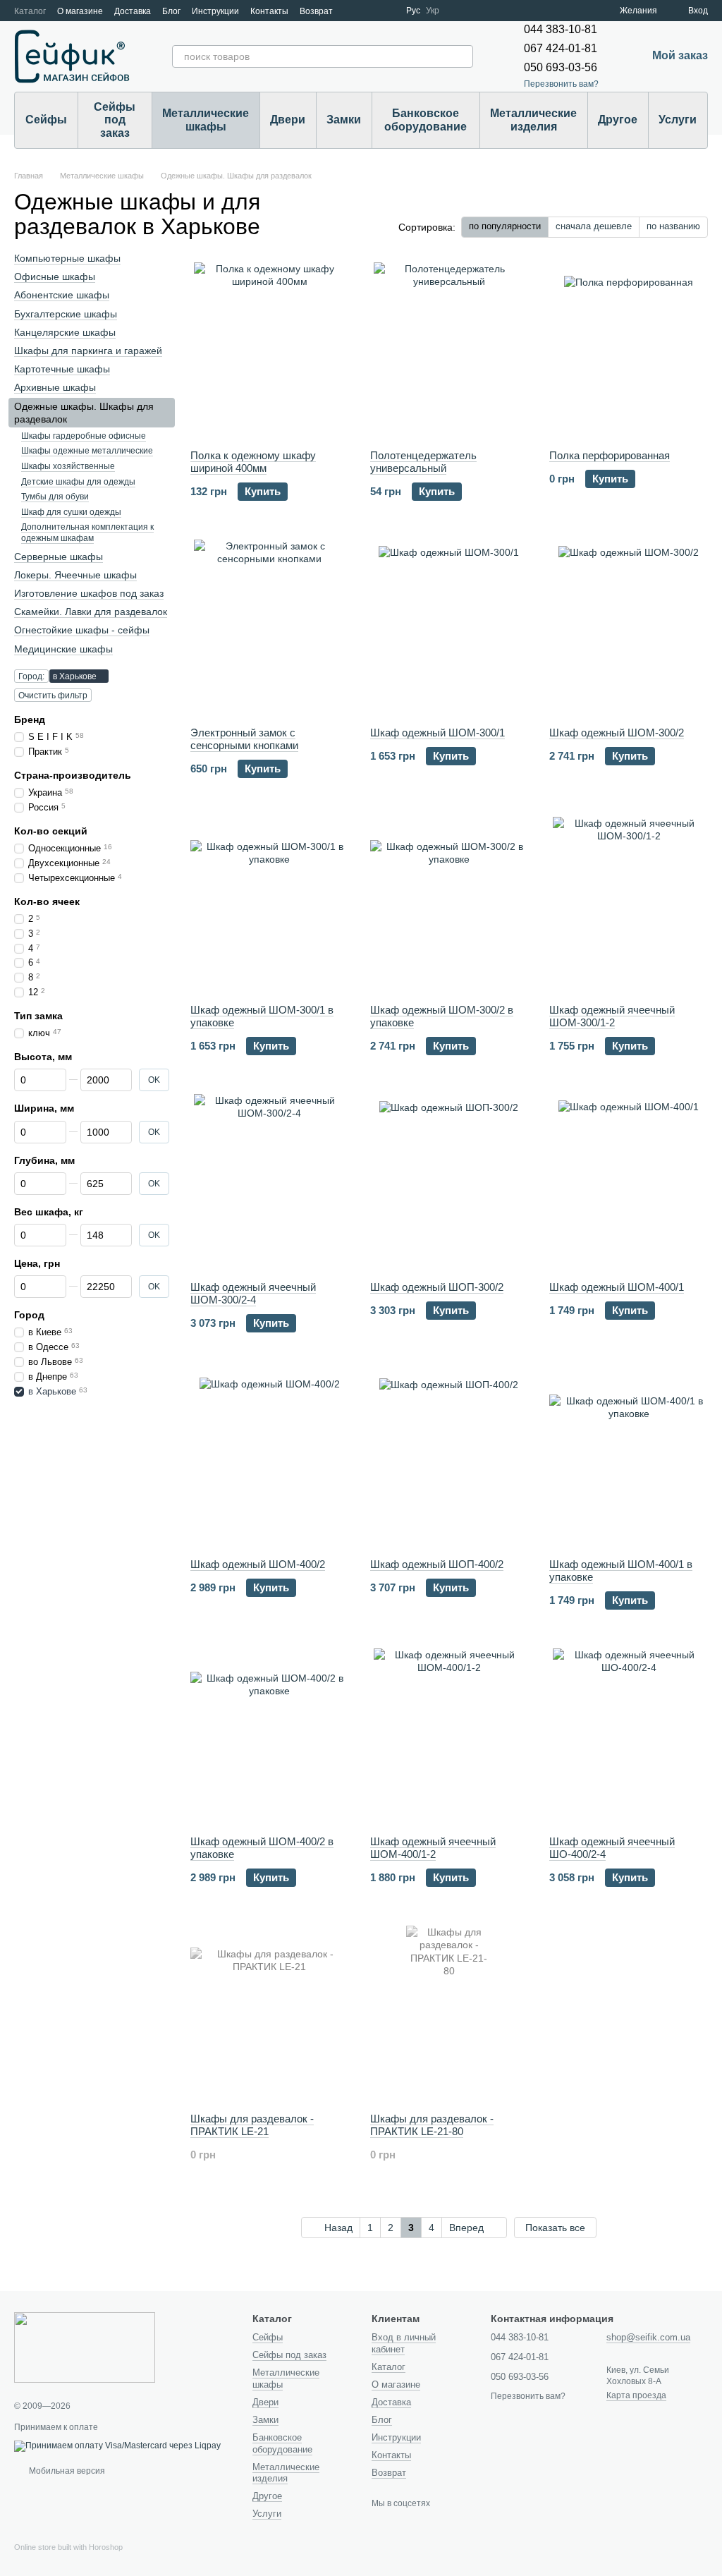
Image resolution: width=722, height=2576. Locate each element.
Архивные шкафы (55, 387)
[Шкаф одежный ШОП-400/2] (449, 1459)
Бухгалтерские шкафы (66, 314)
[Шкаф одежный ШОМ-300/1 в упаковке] (270, 905)
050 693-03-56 (561, 67)
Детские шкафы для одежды (78, 482)
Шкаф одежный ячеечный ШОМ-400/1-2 (433, 1848)
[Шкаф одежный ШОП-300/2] (449, 1182)
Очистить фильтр (53, 695)
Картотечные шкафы (62, 369)
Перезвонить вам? (561, 84)
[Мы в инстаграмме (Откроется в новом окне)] (386, 11)
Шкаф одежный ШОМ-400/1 (617, 1287)
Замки (344, 120)
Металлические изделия (533, 120)
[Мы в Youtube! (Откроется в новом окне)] (369, 11)
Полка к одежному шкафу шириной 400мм (253, 462)
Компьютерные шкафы (67, 258)
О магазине (80, 11)
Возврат (316, 11)
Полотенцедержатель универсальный (423, 462)
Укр (433, 11)
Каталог (30, 11)
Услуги (678, 120)
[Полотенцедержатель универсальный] (449, 351)
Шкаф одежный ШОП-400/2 (437, 1564)
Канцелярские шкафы (65, 332)
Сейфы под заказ (115, 120)
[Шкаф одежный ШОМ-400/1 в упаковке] (629, 1459)
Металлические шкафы (206, 120)
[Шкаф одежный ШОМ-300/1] (449, 628)
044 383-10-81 (561, 29)
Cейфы (46, 120)
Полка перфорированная (610, 455)
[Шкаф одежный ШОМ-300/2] (629, 628)
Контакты (269, 11)
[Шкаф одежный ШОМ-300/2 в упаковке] (449, 905)
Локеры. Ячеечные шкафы (75, 575)
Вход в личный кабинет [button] (404, 2343)
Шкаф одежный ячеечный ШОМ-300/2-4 (253, 1293)
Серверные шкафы (59, 557)
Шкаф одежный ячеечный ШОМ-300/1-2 (612, 1016)
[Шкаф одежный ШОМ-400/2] (270, 1459)
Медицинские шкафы (63, 649)
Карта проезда (636, 2395)
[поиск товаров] (462, 56)
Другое (618, 120)
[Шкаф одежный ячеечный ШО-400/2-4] (629, 1737)
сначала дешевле (594, 226)
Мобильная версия (66, 2471)
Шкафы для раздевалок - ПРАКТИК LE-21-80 (432, 2125)
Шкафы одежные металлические (87, 451)
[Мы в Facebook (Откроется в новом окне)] (353, 11)
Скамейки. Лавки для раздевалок (91, 612)
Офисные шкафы (55, 277)
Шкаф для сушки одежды (71, 512)
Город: (31, 676)
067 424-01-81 (561, 48)
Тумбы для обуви (55, 497)
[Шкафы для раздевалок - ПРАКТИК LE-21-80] (449, 2014)
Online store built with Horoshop (68, 2547)
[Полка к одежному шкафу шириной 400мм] (270, 351)
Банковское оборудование (426, 120)
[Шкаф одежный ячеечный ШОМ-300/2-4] (270, 1182)
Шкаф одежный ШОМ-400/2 (258, 1564)
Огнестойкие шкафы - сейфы (82, 631)
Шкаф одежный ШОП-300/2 (437, 1287)
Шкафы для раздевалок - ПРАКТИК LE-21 (252, 2125)
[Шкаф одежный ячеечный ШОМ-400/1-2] (449, 1737)
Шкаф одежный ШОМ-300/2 (617, 733)
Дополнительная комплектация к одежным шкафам (87, 533)
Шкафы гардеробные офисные (84, 436)
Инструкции (215, 11)
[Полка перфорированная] (629, 351)
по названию (673, 226)
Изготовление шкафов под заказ (89, 593)
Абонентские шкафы (62, 296)
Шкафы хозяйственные (68, 466)
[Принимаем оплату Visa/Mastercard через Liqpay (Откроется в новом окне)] (117, 2446)
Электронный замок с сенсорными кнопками (244, 739)
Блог (171, 11)
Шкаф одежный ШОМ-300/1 (438, 733)
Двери (288, 120)
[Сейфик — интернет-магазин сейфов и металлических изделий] (85, 2347)
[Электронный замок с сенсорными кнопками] (270, 628)
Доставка (133, 11)
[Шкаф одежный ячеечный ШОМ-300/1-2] (629, 905)
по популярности (505, 226)
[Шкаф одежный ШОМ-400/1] (629, 1182)
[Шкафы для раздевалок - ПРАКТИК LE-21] (270, 2014)
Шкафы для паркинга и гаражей (88, 351)
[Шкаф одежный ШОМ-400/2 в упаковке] (270, 1737)
